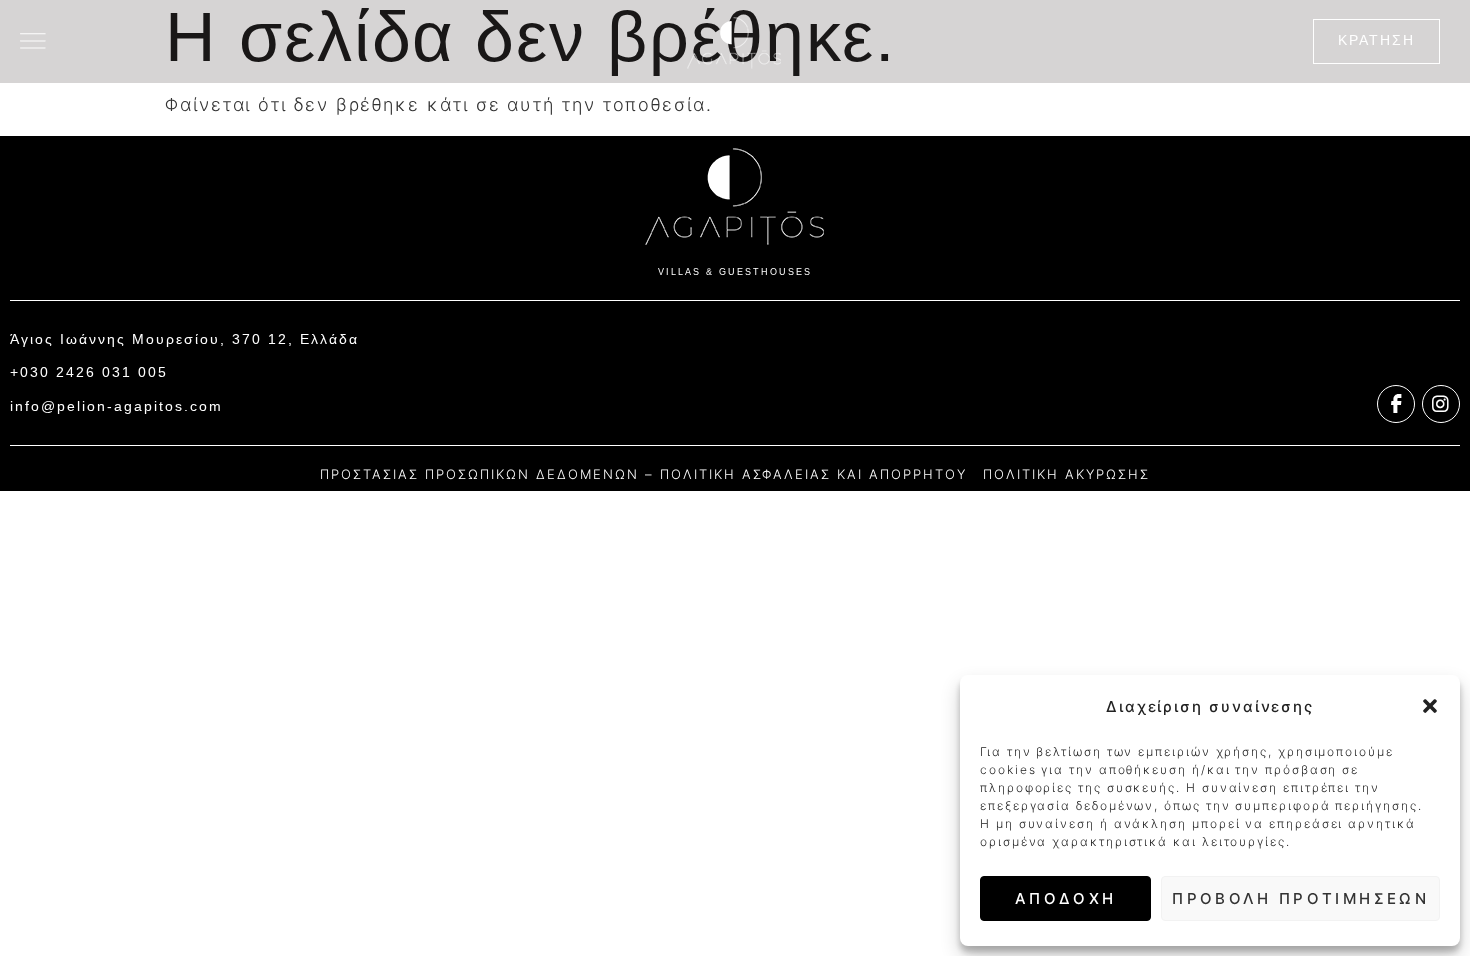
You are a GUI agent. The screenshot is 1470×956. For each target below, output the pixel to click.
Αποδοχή (1066, 898)
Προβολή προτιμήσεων (1300, 898)
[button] (1430, 706)
